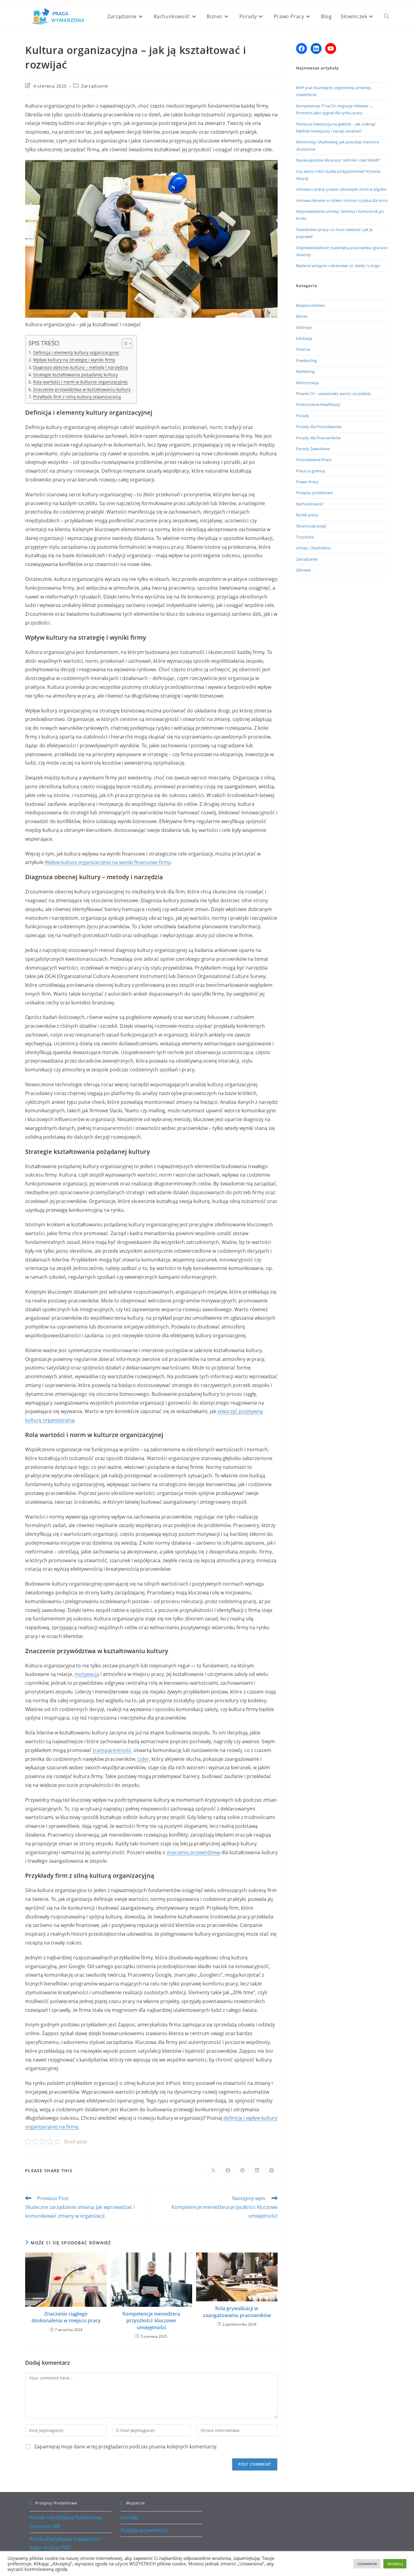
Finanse (303, 349)
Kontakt (130, 2517)
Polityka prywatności (144, 2530)
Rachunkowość (310, 504)
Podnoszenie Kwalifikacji (318, 404)
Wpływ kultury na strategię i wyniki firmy (74, 360)
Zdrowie (303, 570)
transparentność (112, 1750)
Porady (303, 416)
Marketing (305, 371)
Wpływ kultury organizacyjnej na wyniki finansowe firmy (108, 862)
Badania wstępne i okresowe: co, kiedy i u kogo (338, 266)
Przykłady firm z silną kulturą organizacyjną (77, 397)
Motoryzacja (307, 383)
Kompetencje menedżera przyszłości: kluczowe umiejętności (151, 2321)
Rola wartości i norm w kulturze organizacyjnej (80, 382)
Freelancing (306, 360)
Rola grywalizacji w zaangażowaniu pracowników (237, 2312)
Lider (143, 1759)
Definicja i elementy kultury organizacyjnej (76, 352)
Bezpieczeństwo (310, 305)
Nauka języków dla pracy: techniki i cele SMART (338, 160)
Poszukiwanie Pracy (314, 460)
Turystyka (305, 537)
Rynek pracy (307, 515)
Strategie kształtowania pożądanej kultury (75, 375)
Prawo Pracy (307, 482)
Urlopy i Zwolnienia (313, 548)
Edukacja (304, 338)
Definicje (304, 327)
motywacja (87, 1674)
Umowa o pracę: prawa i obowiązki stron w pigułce (341, 189)
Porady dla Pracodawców (319, 427)
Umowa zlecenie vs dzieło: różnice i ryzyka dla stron (342, 200)
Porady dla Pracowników (318, 438)
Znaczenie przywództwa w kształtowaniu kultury (82, 389)
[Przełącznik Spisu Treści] (124, 343)
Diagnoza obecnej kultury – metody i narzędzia (80, 367)
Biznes (302, 316)
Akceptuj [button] (395, 2564)
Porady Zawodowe (313, 449)
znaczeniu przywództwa (193, 1852)
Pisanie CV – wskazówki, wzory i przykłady (334, 394)
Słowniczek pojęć (311, 526)
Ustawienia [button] (367, 2564)
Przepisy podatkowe (314, 493)
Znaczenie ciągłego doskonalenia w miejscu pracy (66, 2317)
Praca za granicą (310, 471)
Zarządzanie (95, 86)
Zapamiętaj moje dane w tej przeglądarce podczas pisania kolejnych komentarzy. (126, 2447)
